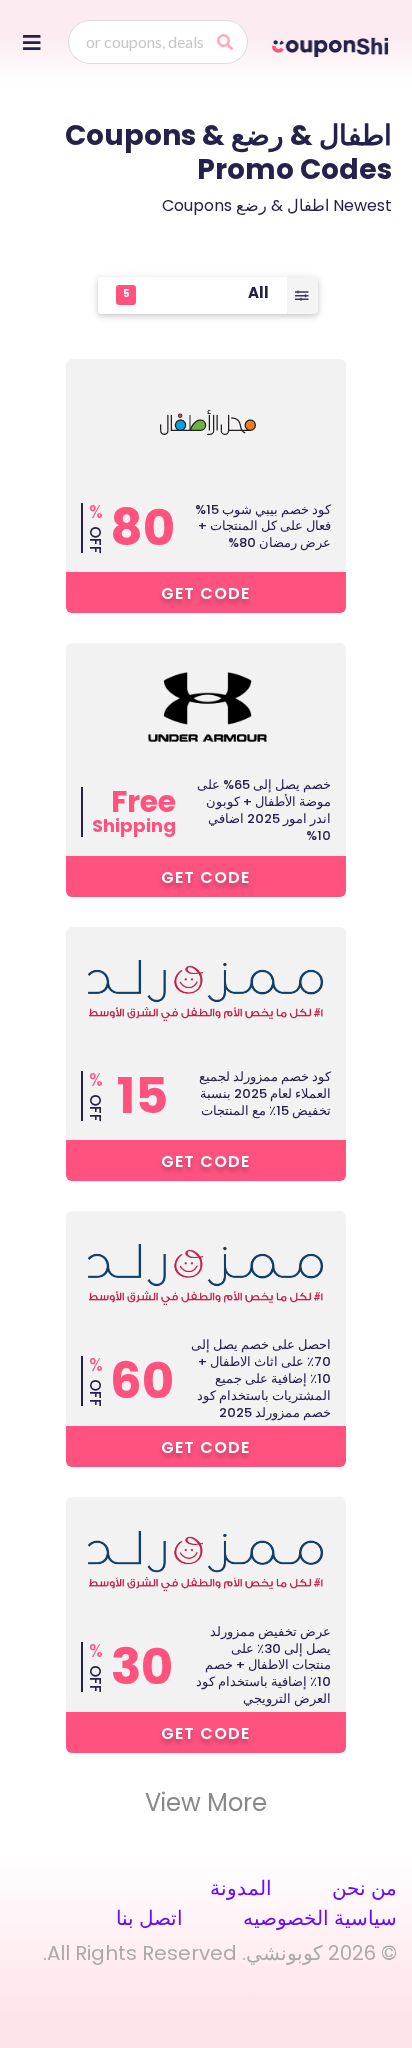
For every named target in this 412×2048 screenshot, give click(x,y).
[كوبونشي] (332, 44)
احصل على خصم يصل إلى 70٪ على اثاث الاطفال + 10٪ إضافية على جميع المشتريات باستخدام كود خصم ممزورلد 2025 (261, 1378)
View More (206, 1803)
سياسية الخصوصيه (320, 1918)
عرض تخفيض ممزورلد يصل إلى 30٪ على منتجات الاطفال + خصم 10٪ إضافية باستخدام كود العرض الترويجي (263, 1665)
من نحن (364, 1888)
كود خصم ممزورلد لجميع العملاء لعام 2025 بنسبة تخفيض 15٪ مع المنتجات (265, 1093)
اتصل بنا (149, 1918)
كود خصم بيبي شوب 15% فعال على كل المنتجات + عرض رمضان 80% (263, 526)
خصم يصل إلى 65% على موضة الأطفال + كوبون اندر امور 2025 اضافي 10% (264, 810)
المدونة (241, 1888)
